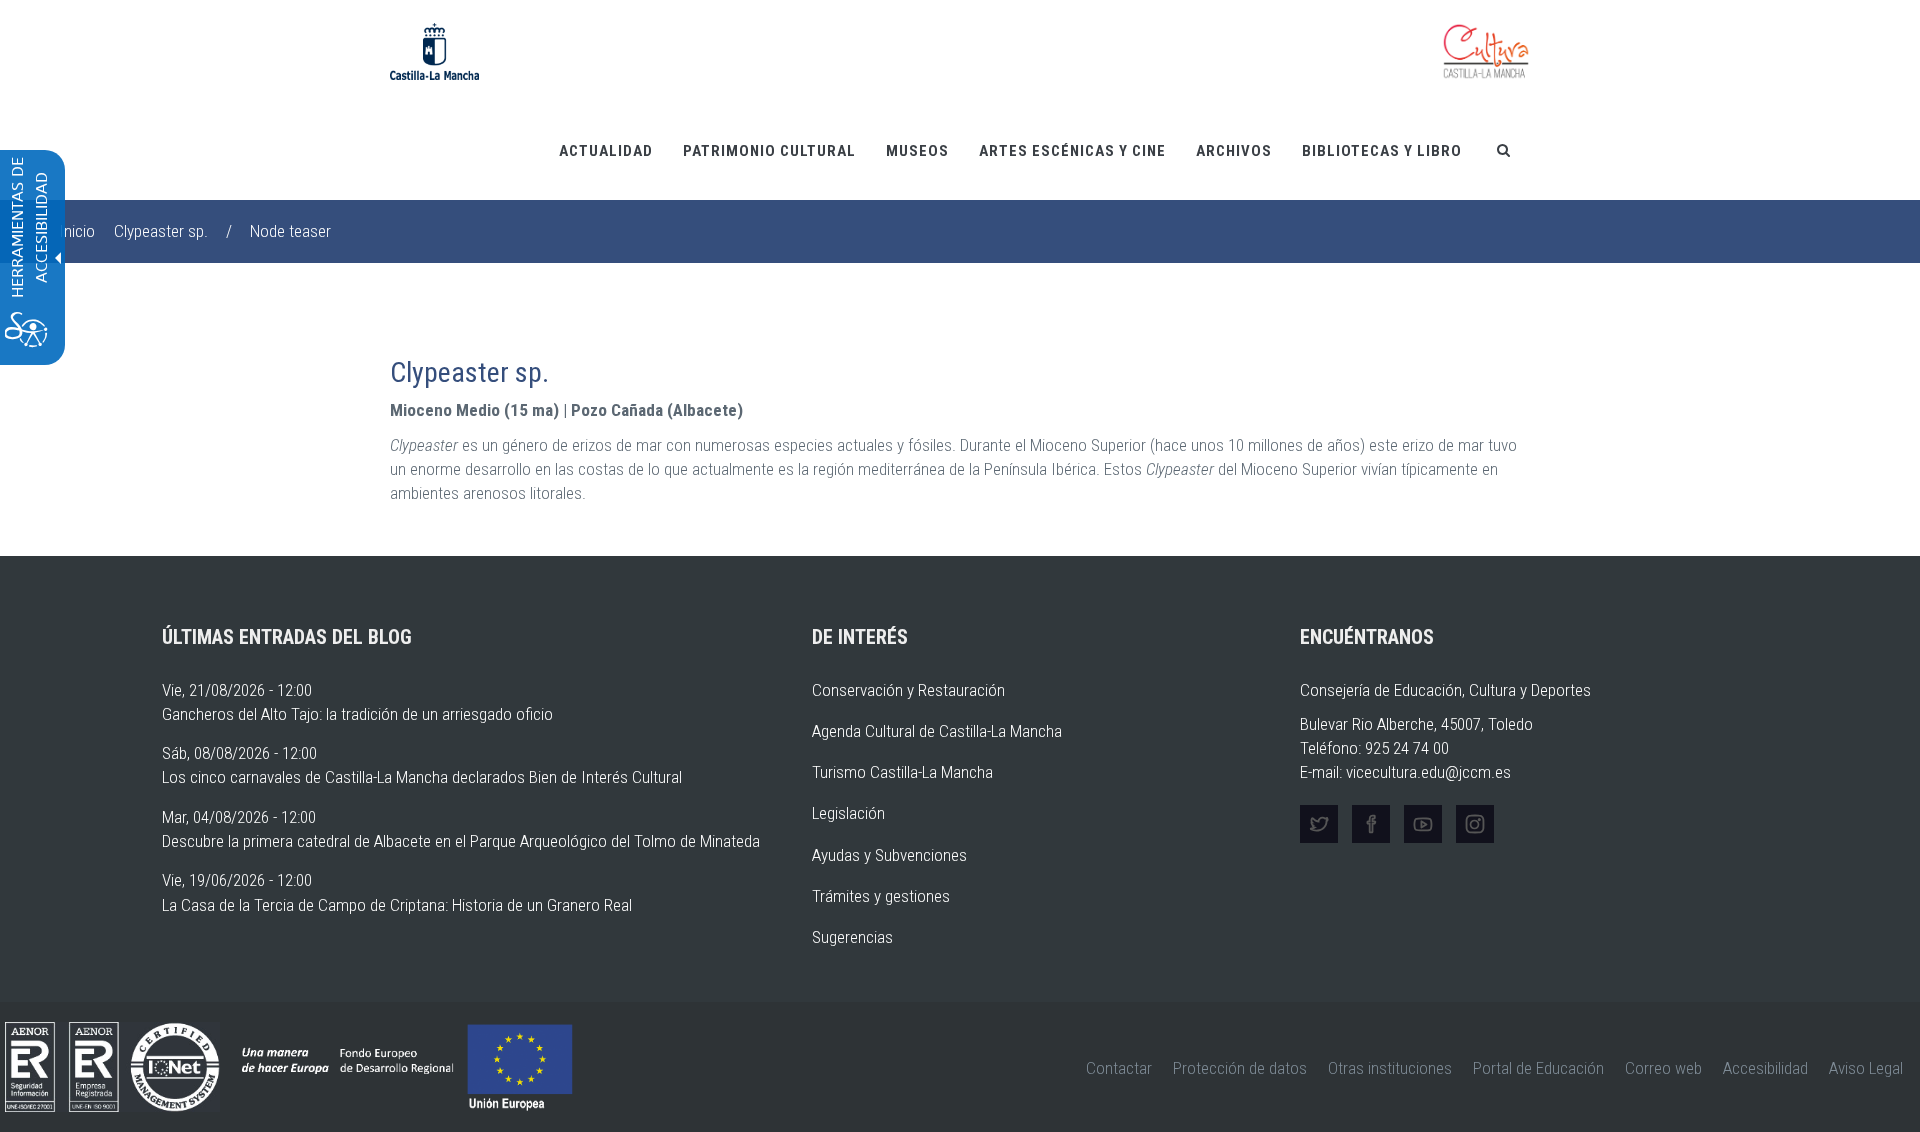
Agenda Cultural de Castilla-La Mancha (937, 731)
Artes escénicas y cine (1072, 151)
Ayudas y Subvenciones (889, 855)
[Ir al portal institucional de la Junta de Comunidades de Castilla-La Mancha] (434, 50)
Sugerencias (852, 937)
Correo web (1663, 1068)
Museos (917, 151)
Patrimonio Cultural (769, 151)
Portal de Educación (1538, 1068)
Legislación (848, 813)
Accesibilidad (1765, 1068)
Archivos (1234, 151)
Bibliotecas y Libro (1382, 151)
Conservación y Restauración (908, 690)
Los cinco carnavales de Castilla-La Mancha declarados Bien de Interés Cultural (422, 777)
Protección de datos (1240, 1068)
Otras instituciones (1390, 1068)
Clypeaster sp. (161, 231)
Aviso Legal (1866, 1068)
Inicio (77, 231)
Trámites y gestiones (881, 896)
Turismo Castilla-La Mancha (902, 772)
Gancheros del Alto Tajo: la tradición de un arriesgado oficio (357, 714)
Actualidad (606, 151)
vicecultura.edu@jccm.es (1428, 772)
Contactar (1119, 1068)
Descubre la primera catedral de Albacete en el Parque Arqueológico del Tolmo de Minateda (461, 841)
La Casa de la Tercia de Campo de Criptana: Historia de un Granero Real (397, 905)
